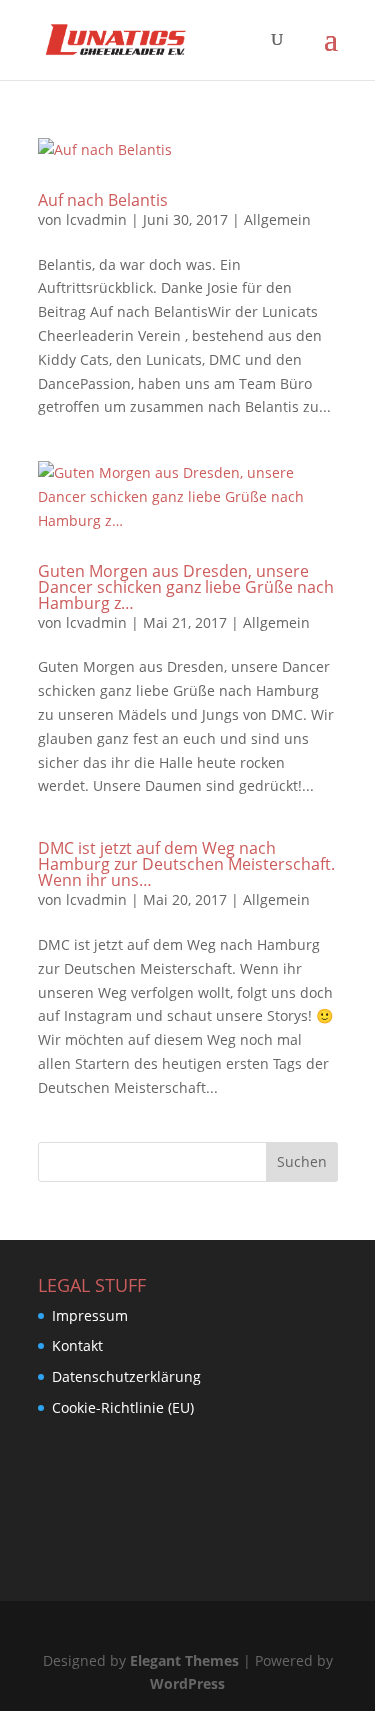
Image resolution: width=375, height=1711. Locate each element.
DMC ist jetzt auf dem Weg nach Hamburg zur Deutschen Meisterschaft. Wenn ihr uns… (186, 864)
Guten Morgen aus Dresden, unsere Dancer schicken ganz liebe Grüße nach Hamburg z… (186, 587)
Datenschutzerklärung (126, 1376)
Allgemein (277, 219)
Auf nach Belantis (103, 200)
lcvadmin (96, 219)
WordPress (187, 1683)
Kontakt (77, 1345)
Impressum (90, 1315)
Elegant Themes (184, 1660)
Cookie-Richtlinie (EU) (123, 1407)
